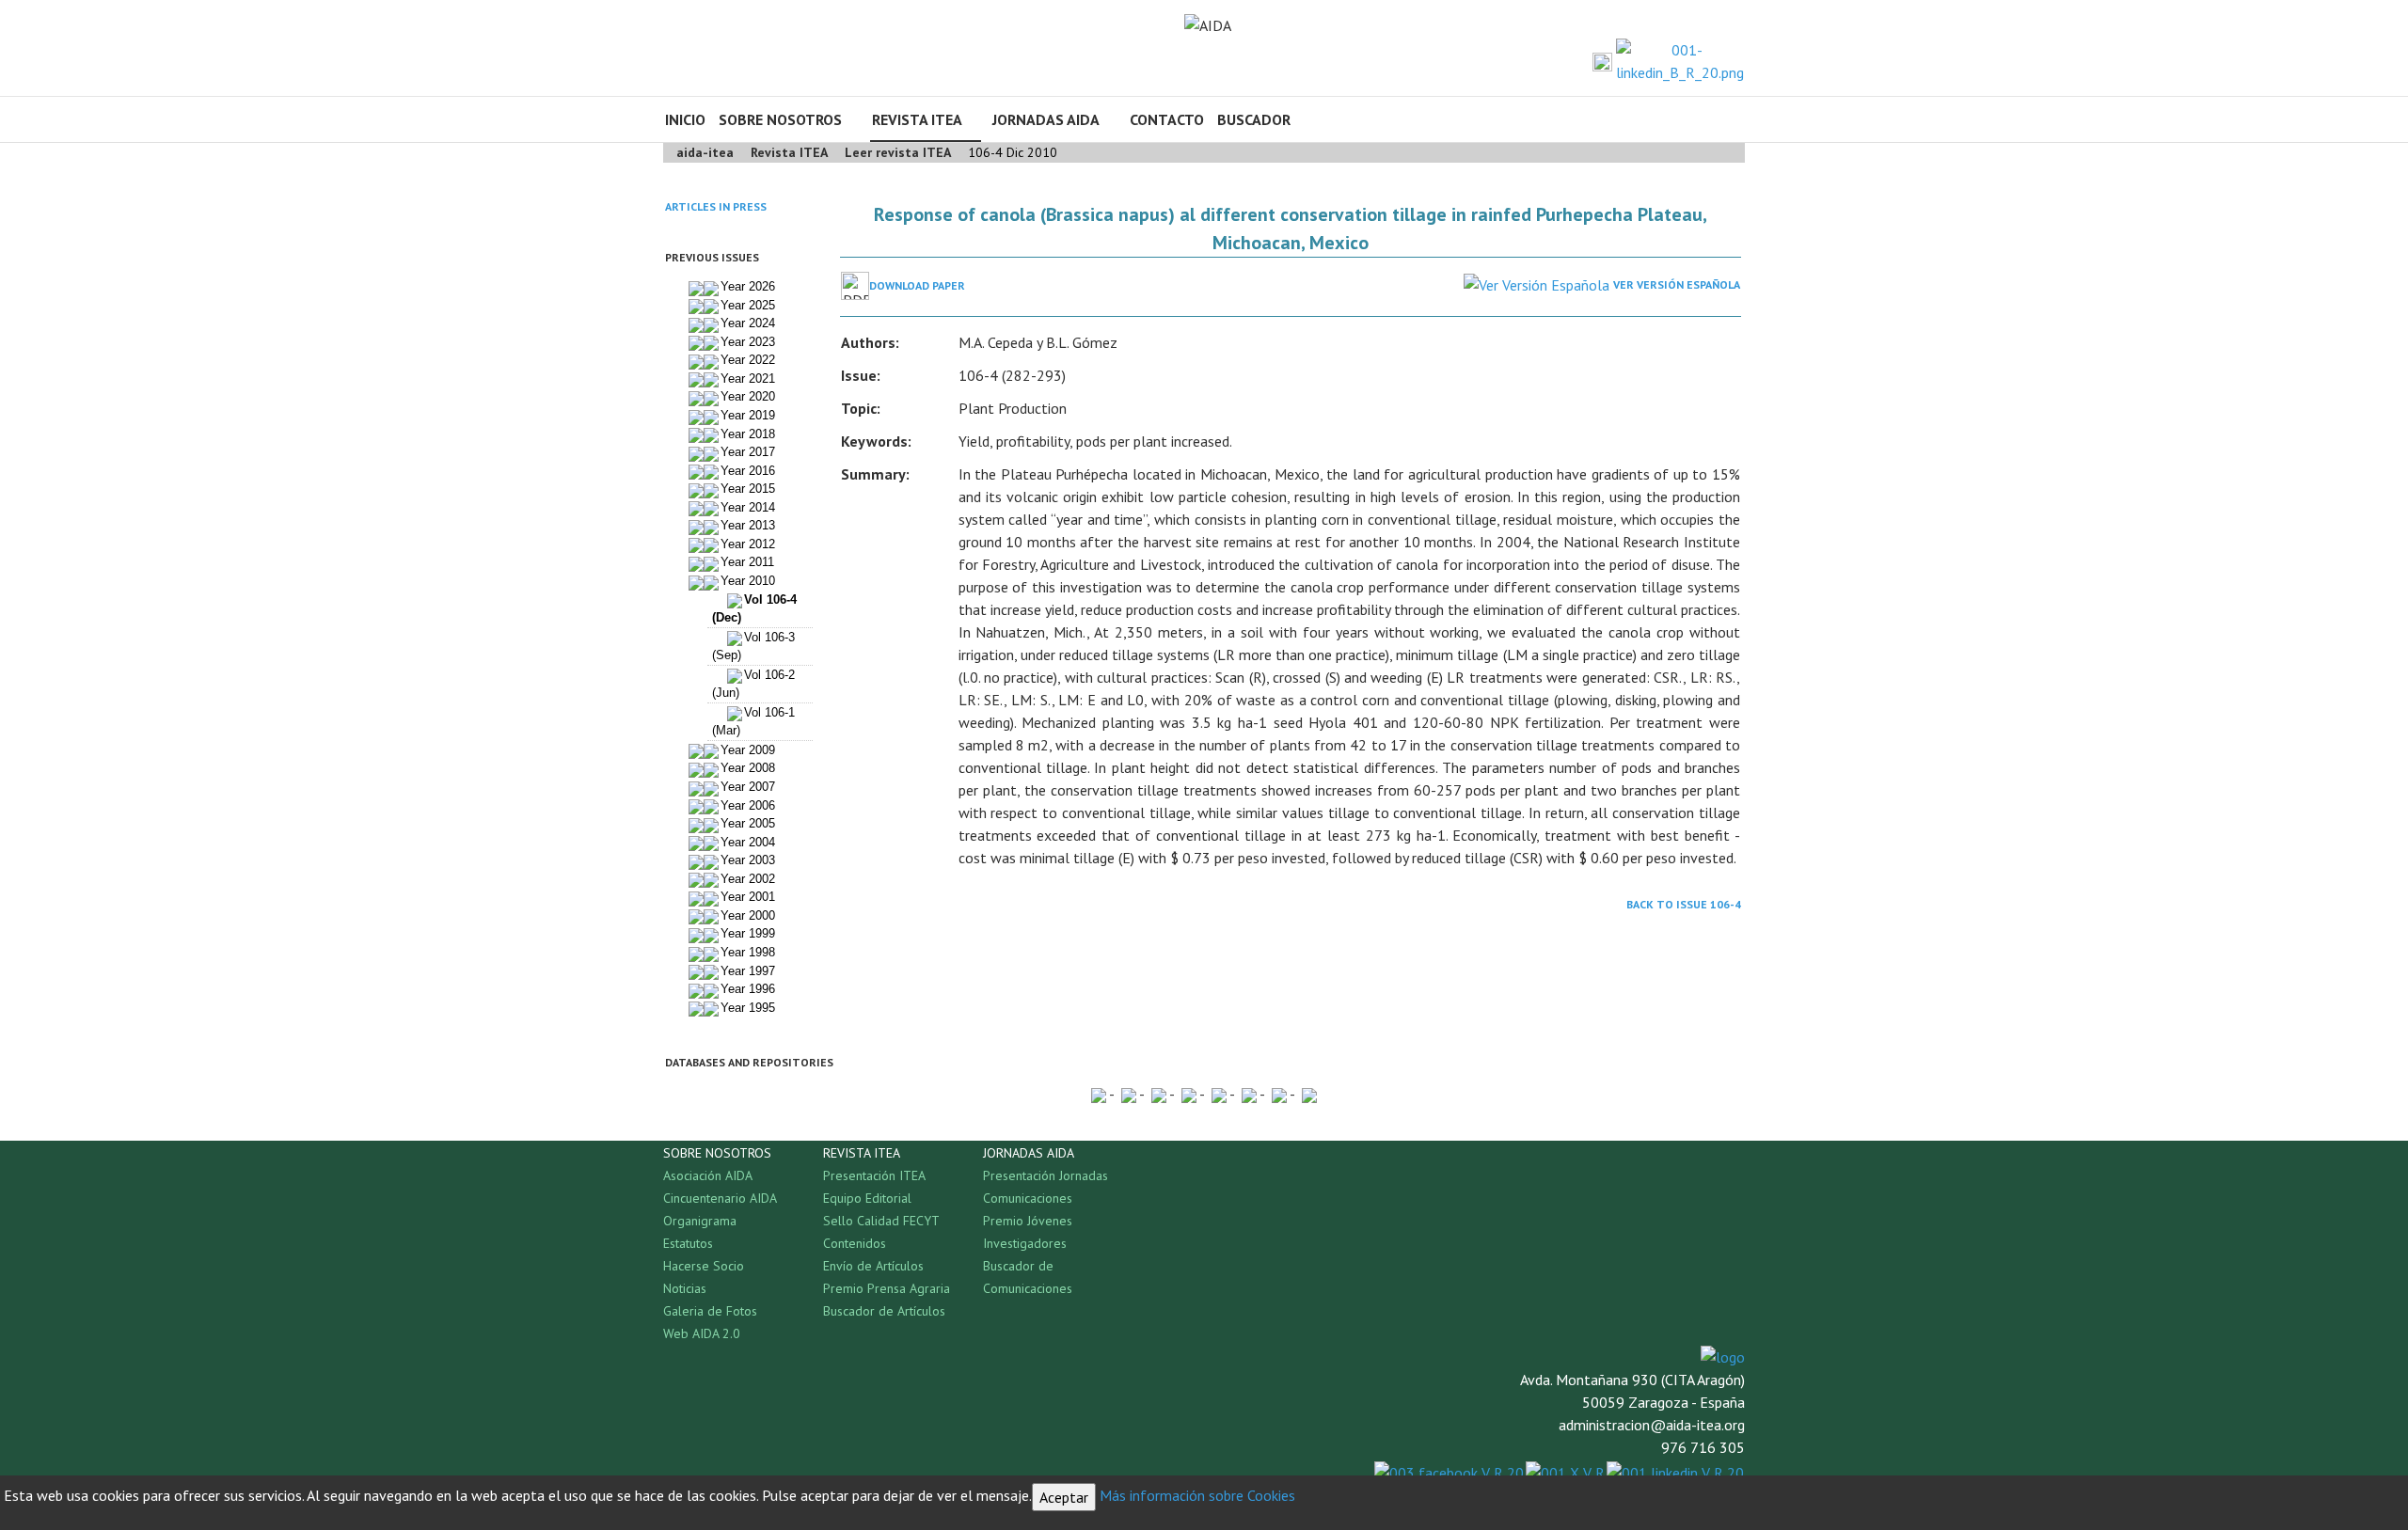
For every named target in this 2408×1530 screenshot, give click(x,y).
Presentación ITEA (874, 1175)
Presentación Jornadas (1046, 1175)
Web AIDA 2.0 (702, 1333)
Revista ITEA (917, 119)
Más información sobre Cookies (1197, 1495)
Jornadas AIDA (1046, 119)
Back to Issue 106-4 (1684, 904)
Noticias (685, 1288)
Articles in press (716, 206)
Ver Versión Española (1677, 284)
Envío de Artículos (873, 1266)
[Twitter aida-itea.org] (1602, 61)
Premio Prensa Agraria (887, 1288)
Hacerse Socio (704, 1266)
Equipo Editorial (867, 1198)
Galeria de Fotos (710, 1311)
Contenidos (855, 1243)
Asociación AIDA (708, 1175)
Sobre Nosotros (780, 119)
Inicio (685, 119)
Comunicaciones (1028, 1198)
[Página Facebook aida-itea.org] (1576, 61)
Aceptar (1064, 1497)
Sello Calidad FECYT (881, 1221)
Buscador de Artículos (884, 1311)
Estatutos (688, 1243)
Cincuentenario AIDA (720, 1198)
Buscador (1254, 119)
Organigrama (700, 1221)
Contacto (1167, 119)
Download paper (917, 285)
